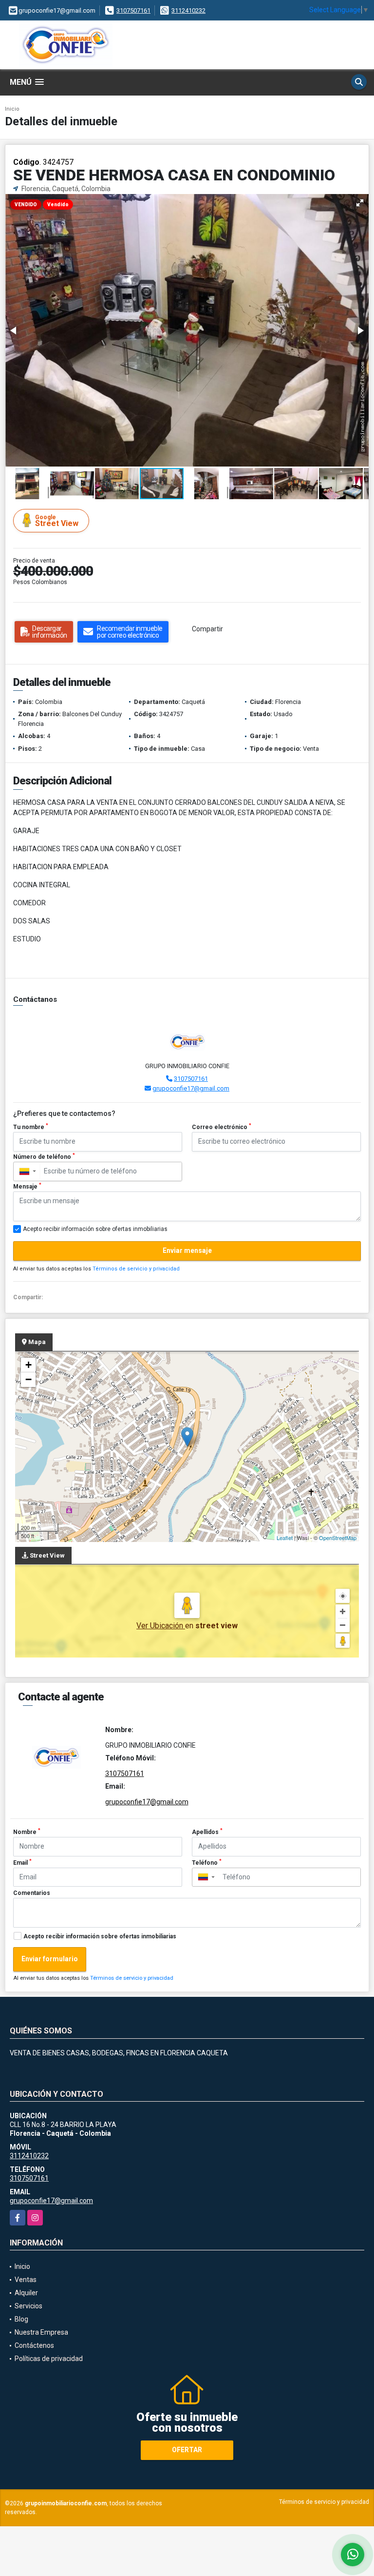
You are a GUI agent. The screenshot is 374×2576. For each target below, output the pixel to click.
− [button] (28, 1379)
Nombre (27, 1832)
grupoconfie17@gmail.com (191, 1088)
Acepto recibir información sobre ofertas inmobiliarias (100, 1936)
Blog (21, 2319)
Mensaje (27, 1186)
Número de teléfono (44, 1156)
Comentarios (32, 1893)
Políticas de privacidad (49, 2359)
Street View (57, 521)
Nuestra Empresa (41, 2332)
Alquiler (26, 2293)
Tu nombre (31, 1127)
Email (22, 1862)
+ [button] (28, 1365)
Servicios (28, 2306)
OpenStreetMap (338, 1538)
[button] (360, 203)
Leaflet (285, 1538)
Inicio (12, 109)
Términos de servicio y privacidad (136, 1269)
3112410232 (188, 10)
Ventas (26, 2280)
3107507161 (133, 10)
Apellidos (207, 1832)
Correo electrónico (222, 1127)
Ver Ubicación (161, 1626)
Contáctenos (34, 2345)
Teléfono (207, 1862)
